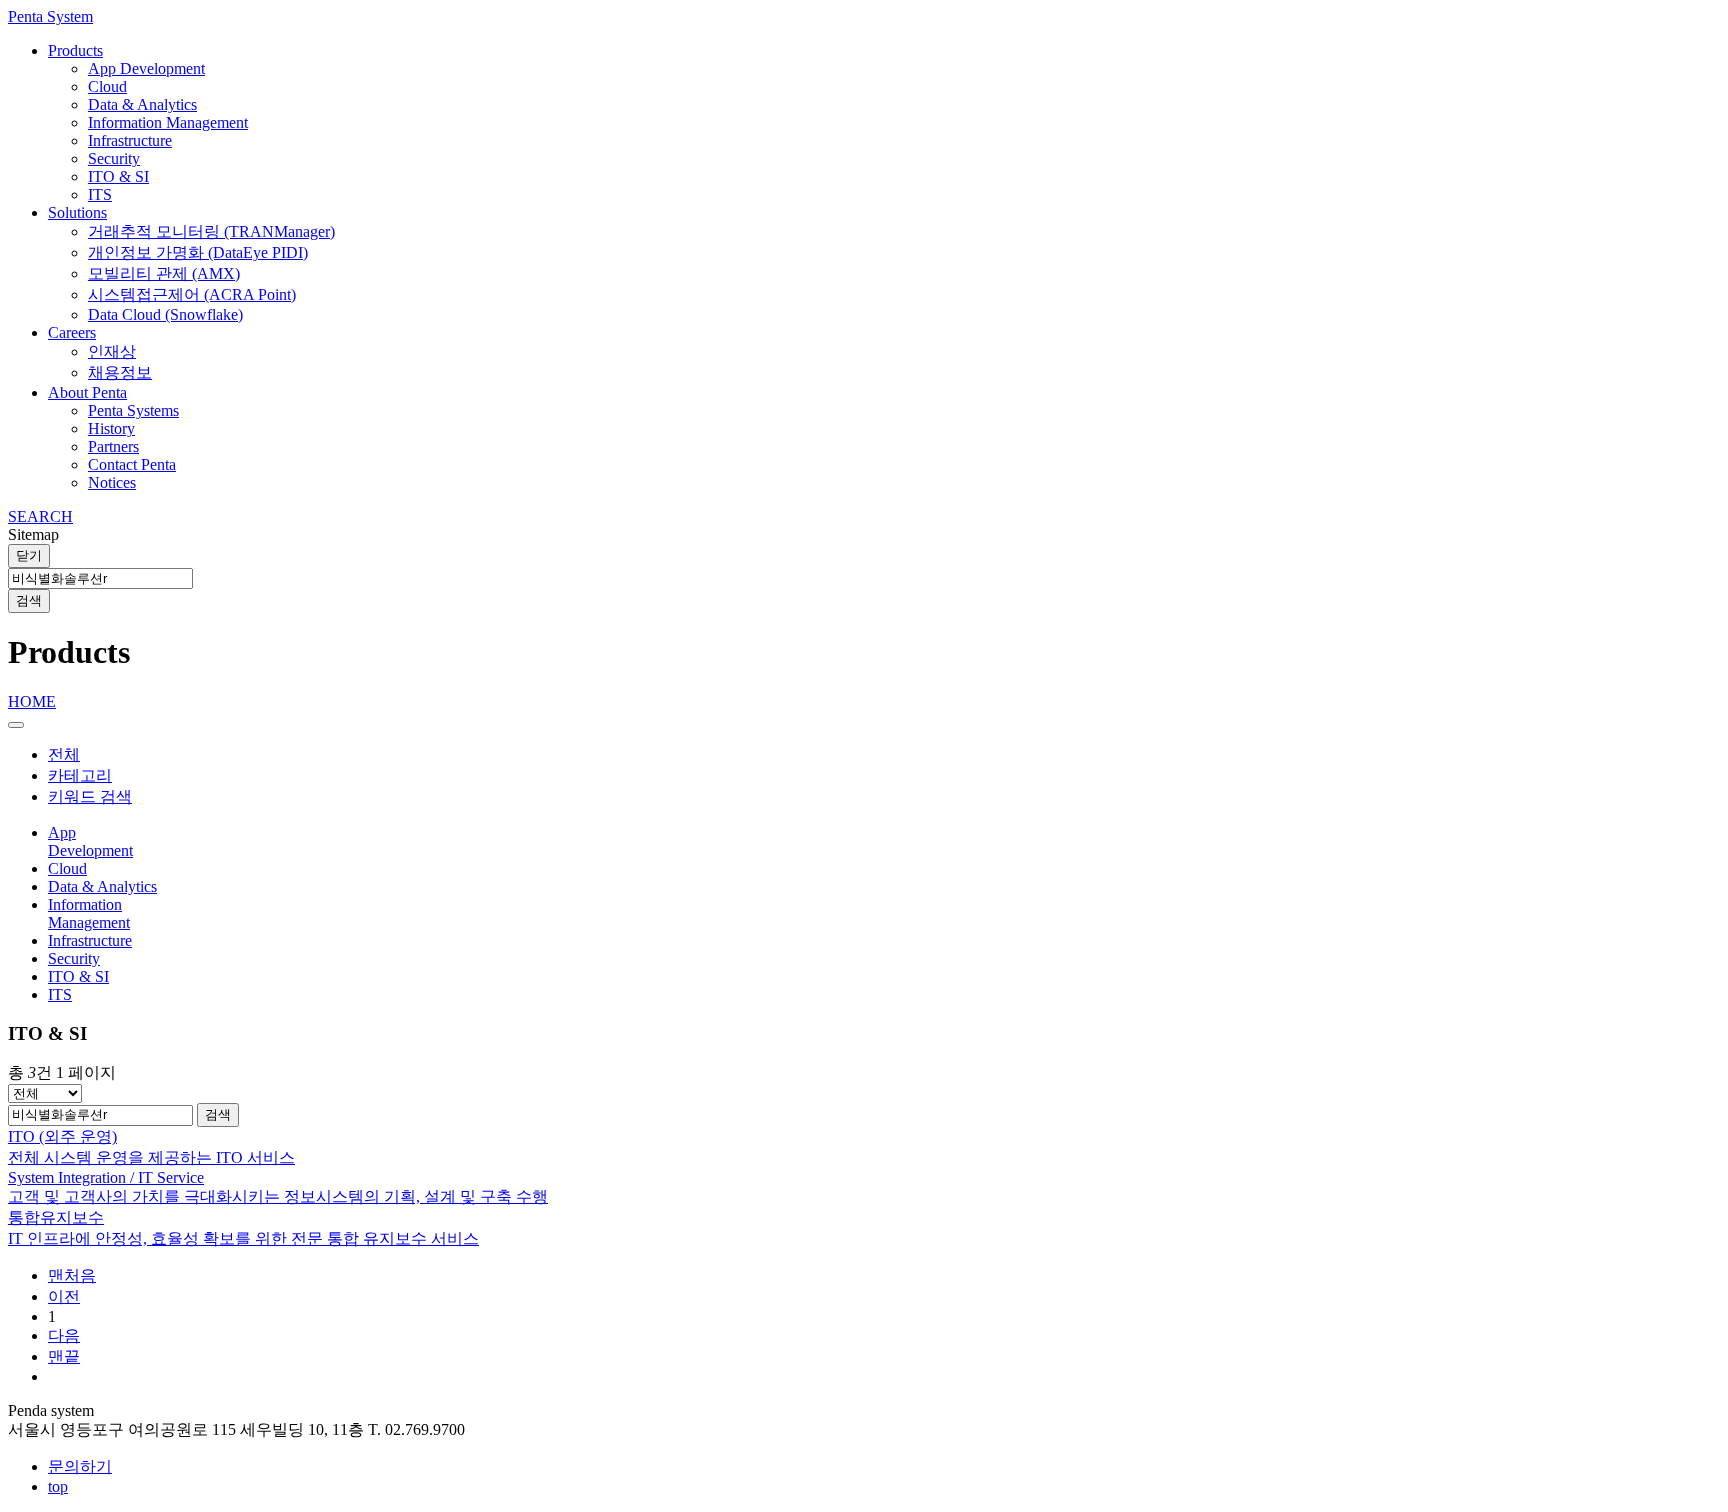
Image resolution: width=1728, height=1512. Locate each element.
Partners (113, 446)
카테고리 (80, 775)
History (111, 428)
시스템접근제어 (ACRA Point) (192, 294)
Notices (112, 482)
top (58, 1486)
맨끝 (64, 1356)
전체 (64, 754)
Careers (72, 332)
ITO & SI (118, 176)
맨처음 (72, 1275)
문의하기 (80, 1466)
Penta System (50, 16)
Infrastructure (130, 140)
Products (75, 50)
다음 (64, 1335)
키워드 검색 (90, 796)
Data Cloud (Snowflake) (165, 314)
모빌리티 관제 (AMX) (164, 273)
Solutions (77, 212)
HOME (32, 701)
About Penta (87, 392)
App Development (146, 68)
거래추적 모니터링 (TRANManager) (211, 231)
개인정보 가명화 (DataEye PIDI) (198, 252)
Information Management (168, 122)
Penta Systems (133, 410)
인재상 (112, 351)
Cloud (107, 86)
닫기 (29, 555)
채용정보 (120, 372)
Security (114, 158)
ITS (100, 194)
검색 (29, 600)
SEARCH (40, 516)
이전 (64, 1296)
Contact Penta (132, 464)
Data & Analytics (142, 104)
